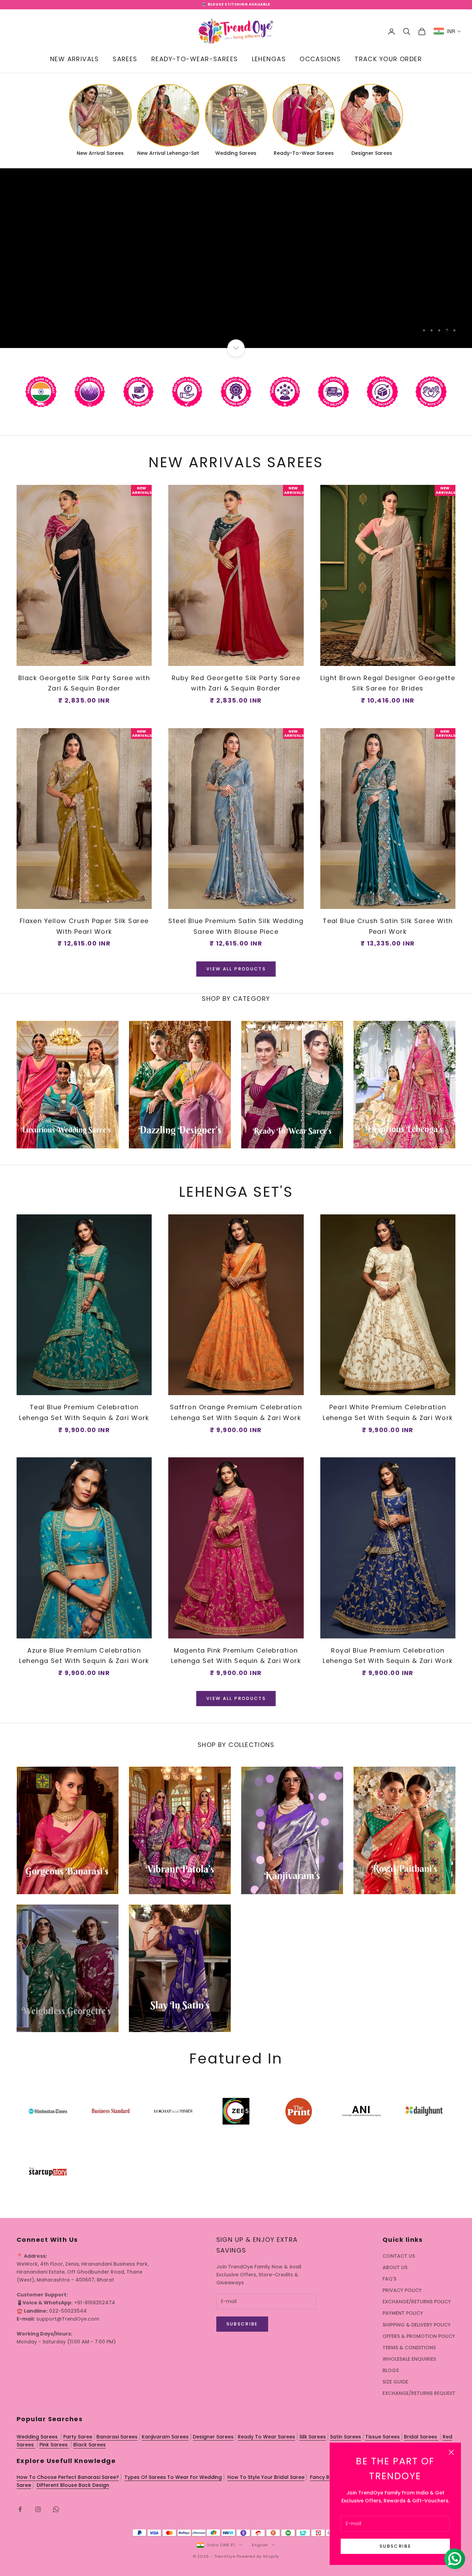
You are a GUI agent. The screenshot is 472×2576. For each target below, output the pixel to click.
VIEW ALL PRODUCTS (236, 969)
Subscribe (395, 2546)
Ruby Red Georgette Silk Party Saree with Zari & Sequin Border (236, 683)
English (260, 2545)
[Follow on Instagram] (38, 2509)
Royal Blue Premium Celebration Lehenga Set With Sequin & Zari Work (388, 1656)
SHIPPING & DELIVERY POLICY (417, 2325)
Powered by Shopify (258, 2556)
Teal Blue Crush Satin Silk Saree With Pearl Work (388, 926)
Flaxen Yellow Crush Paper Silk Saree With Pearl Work (84, 926)
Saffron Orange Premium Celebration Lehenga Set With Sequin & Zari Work (236, 1412)
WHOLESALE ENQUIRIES (409, 2359)
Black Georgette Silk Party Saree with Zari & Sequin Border (84, 683)
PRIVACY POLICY (402, 2290)
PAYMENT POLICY (403, 2313)
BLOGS (391, 2370)
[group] (236, 258)
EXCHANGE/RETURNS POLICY (417, 2302)
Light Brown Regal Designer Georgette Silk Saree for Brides (388, 683)
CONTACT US (399, 2256)
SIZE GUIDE (395, 2382)
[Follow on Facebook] (20, 2509)
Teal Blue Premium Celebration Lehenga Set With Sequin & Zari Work (84, 1412)
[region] (236, 258)
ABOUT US (395, 2267)
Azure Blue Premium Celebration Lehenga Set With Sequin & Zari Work (84, 1656)
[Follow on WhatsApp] (56, 2509)
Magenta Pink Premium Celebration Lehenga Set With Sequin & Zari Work (236, 1656)
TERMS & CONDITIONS (409, 2348)
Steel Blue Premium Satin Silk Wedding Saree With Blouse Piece (236, 926)
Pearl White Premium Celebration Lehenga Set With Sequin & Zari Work (388, 1412)
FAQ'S (389, 2279)
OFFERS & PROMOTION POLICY (419, 2336)
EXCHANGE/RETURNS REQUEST (419, 2393)
